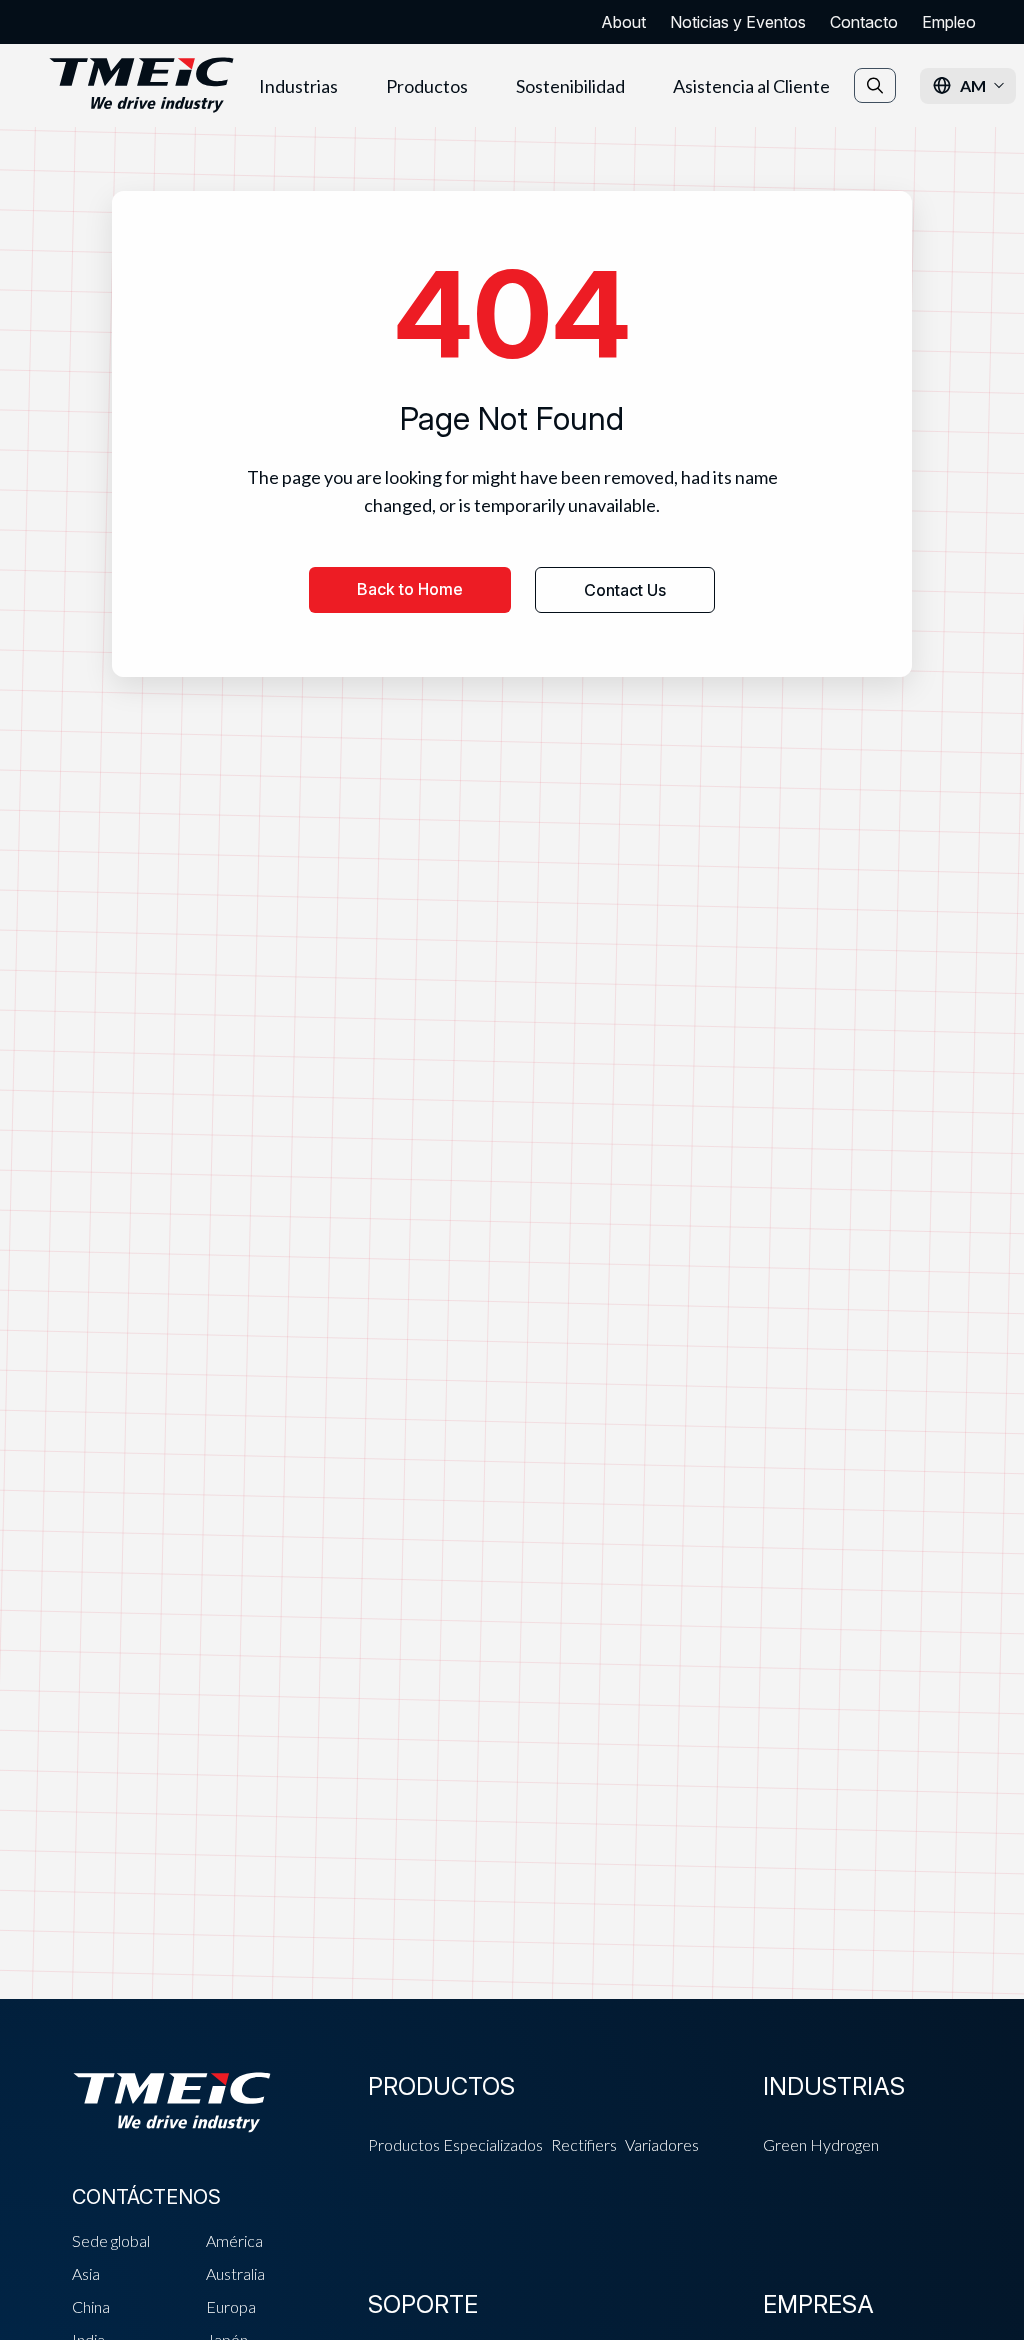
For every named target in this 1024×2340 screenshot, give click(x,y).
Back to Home (410, 589)
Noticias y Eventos (738, 22)
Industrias (298, 86)
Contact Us (625, 590)
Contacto (864, 22)
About (623, 22)
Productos (427, 86)
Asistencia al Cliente (751, 86)
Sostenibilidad (570, 86)
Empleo (949, 22)
